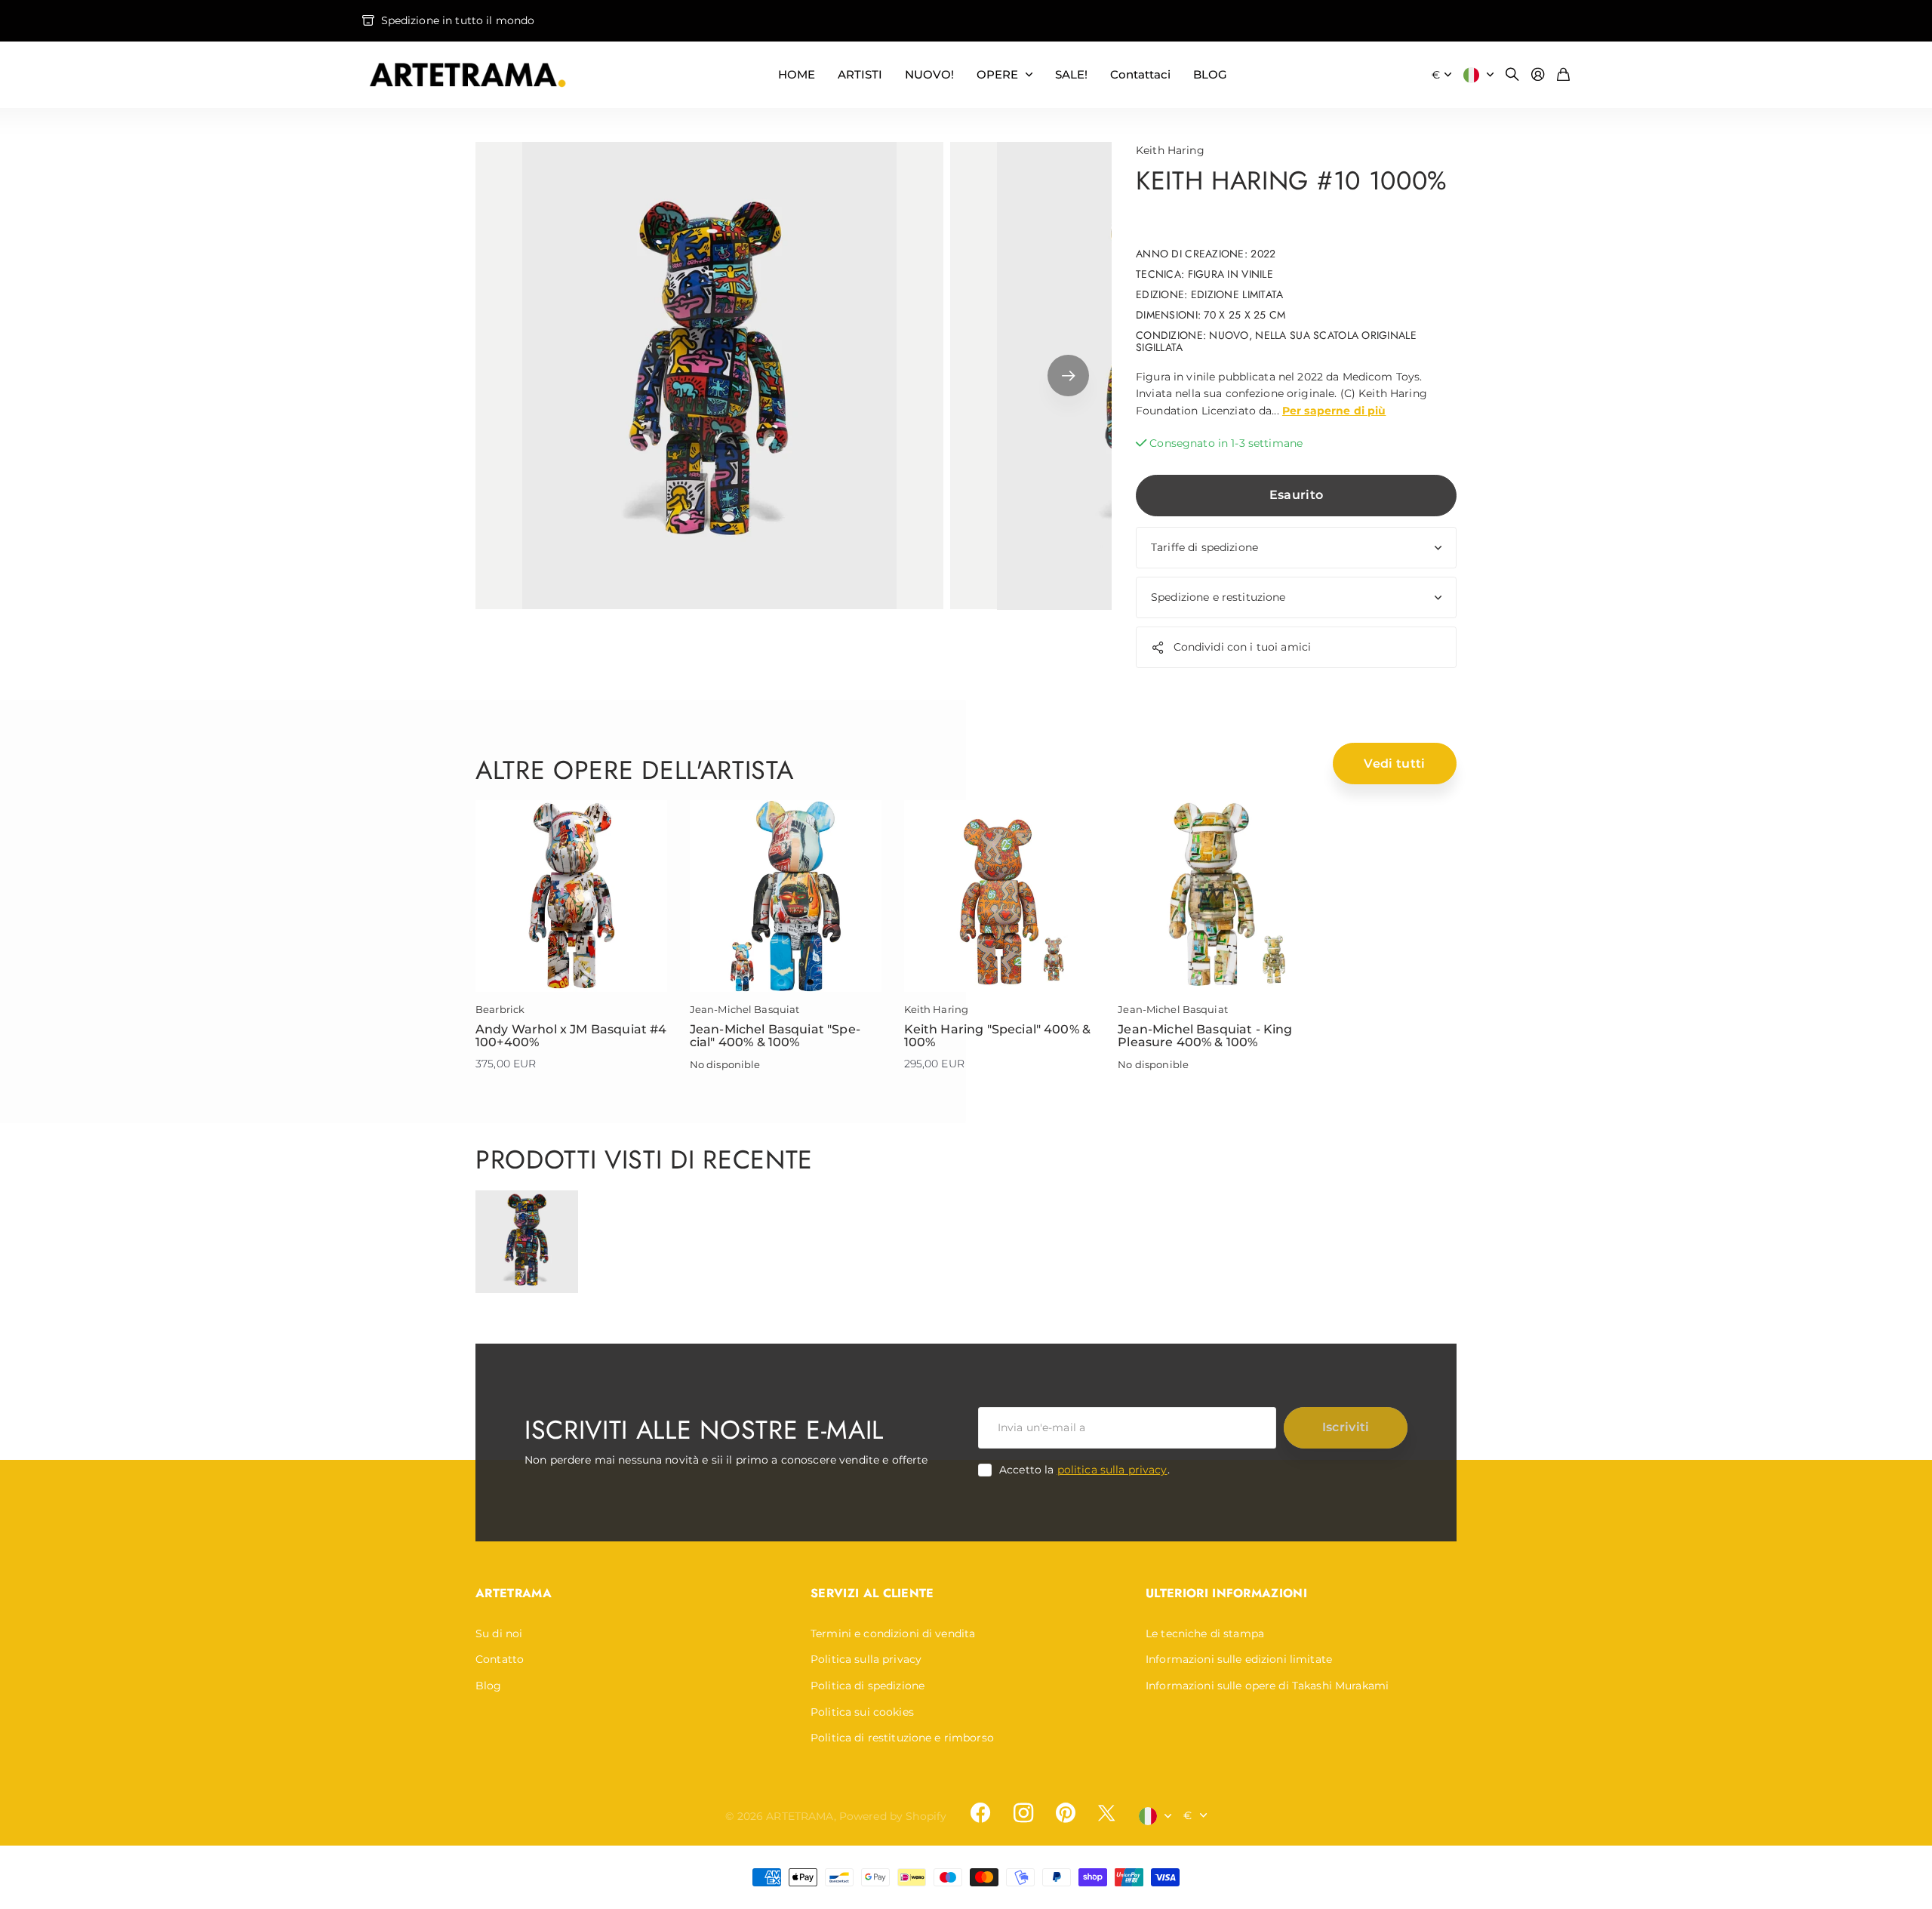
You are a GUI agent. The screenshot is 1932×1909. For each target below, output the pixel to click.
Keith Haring (1170, 150)
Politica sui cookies (862, 1712)
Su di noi (499, 1633)
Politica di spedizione (868, 1686)
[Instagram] (1023, 1813)
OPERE (997, 74)
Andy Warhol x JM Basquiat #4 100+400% (571, 1036)
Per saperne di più (1334, 411)
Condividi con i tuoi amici (1243, 647)
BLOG (1210, 74)
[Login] (1538, 75)
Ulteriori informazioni (1226, 1593)
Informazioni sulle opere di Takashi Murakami (1267, 1686)
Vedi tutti (1394, 764)
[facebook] (980, 1813)
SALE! (1071, 74)
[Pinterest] (1066, 1813)
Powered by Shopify (893, 1816)
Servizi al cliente (872, 1593)
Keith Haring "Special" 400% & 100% (998, 1036)
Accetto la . (1084, 1470)
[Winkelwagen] (1563, 75)
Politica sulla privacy (866, 1659)
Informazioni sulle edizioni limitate (1239, 1659)
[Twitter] (1106, 1813)
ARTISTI (860, 74)
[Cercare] (1512, 75)
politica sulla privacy (1112, 1470)
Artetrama (514, 1593)
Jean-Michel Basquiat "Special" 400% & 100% (775, 1036)
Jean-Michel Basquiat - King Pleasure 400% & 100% (1205, 1036)
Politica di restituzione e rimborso (902, 1738)
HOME (797, 74)
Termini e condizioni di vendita (893, 1633)
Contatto (500, 1659)
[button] (1068, 376)
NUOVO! (929, 74)
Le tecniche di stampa (1205, 1633)
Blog (489, 1686)
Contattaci (1140, 74)
